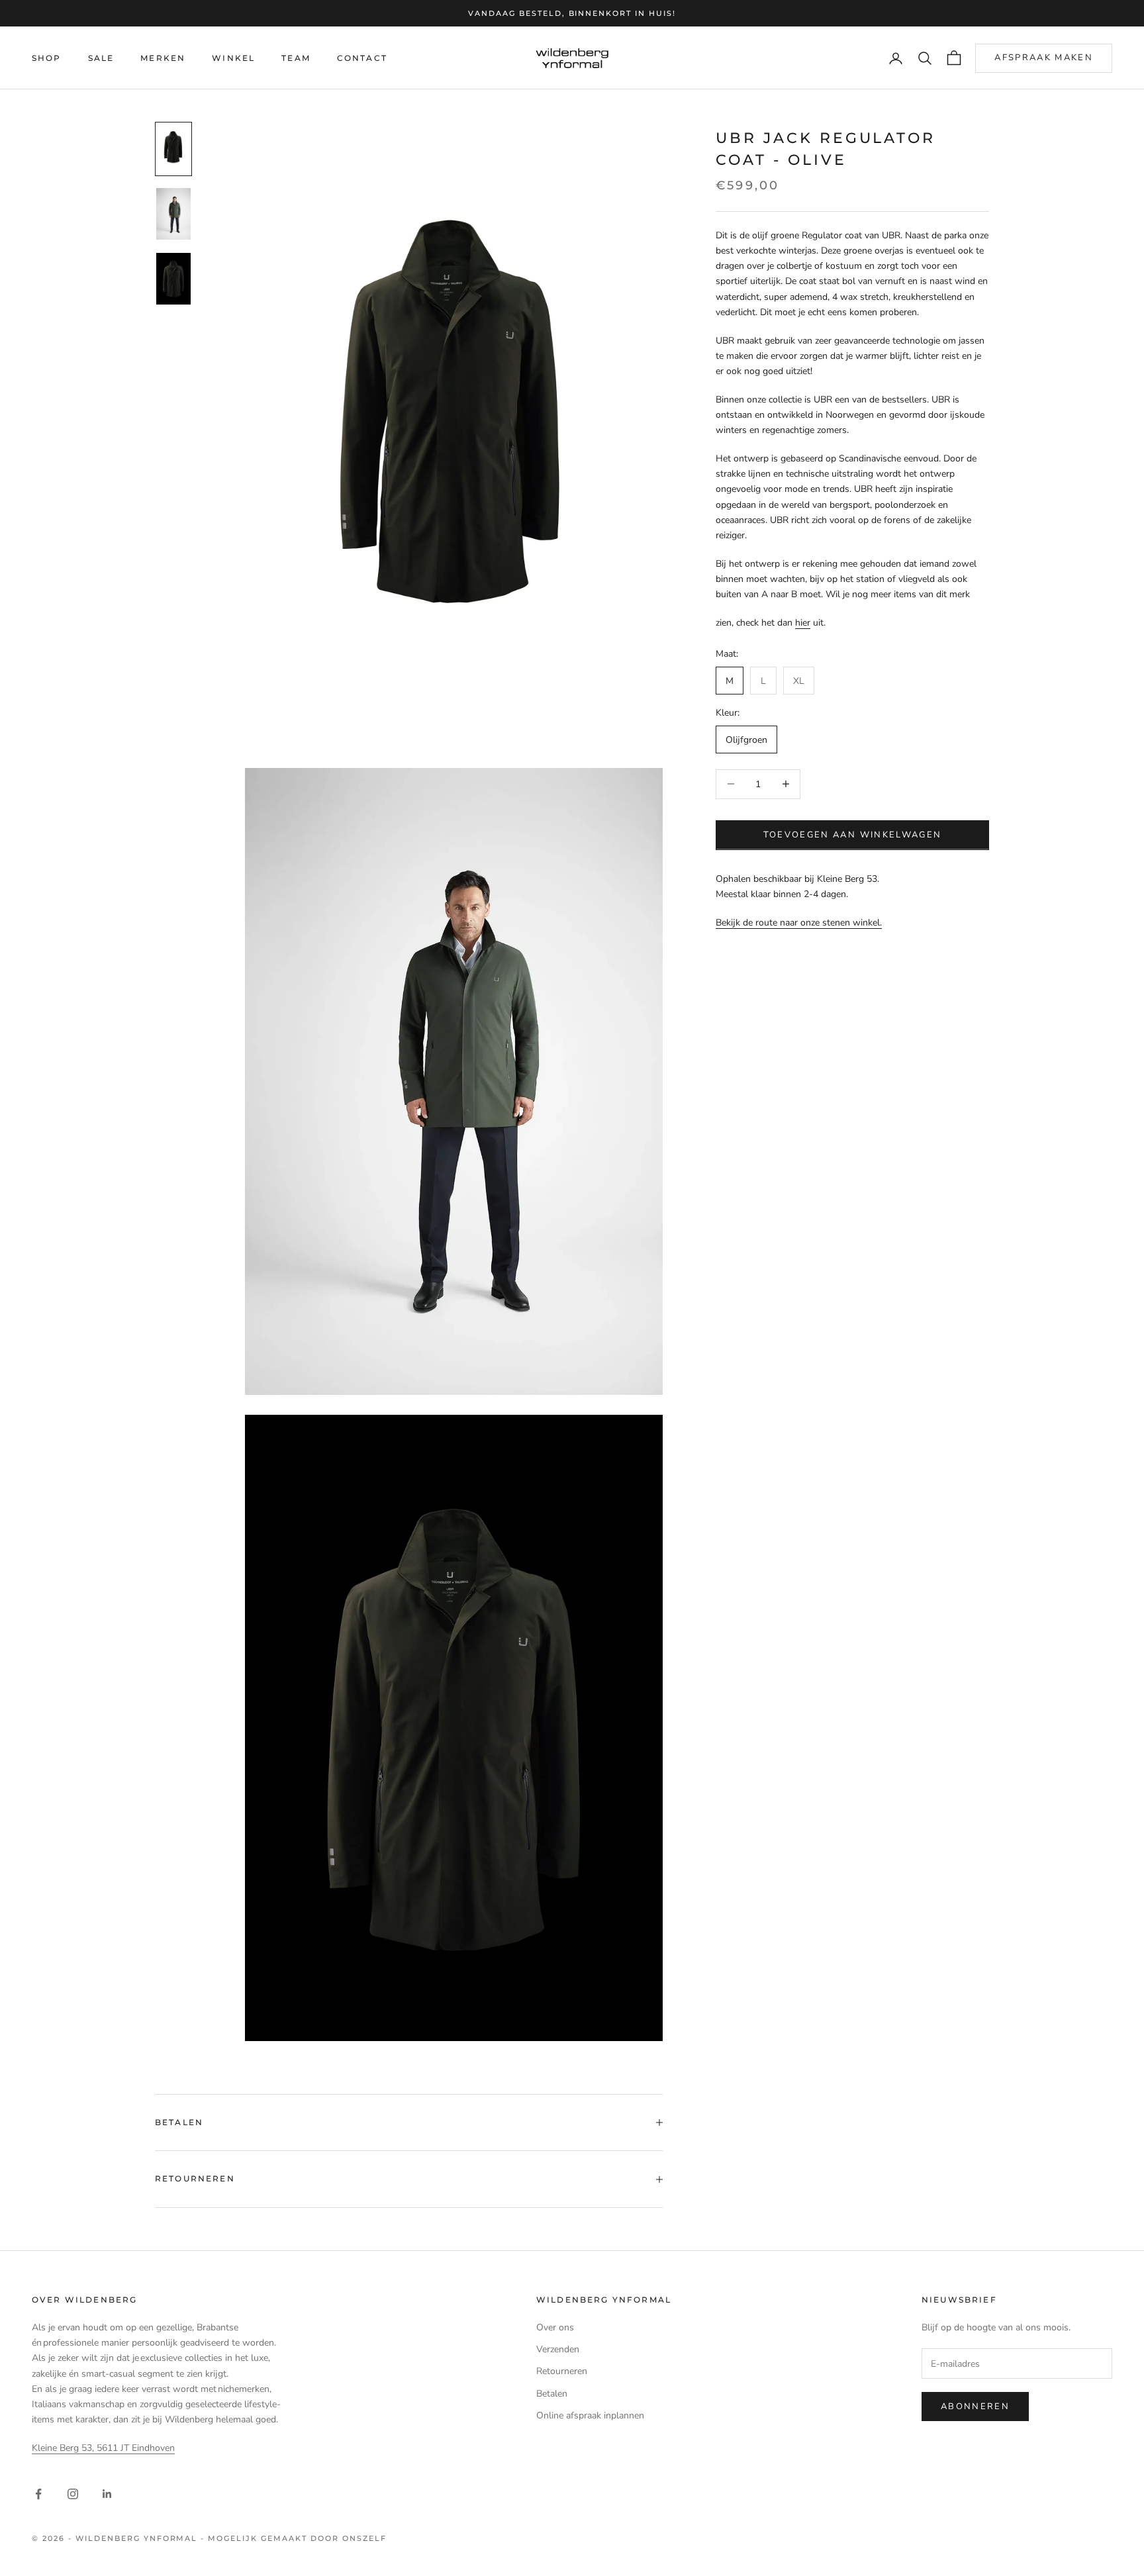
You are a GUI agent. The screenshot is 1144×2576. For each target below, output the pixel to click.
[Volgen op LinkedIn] (107, 2494)
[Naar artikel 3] (173, 279)
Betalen (552, 2394)
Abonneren (975, 2407)
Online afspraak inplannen (590, 2415)
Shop (47, 58)
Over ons (555, 2327)
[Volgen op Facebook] (38, 2494)
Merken (163, 58)
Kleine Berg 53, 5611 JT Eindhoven (103, 2448)
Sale (101, 58)
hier (803, 622)
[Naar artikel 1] (173, 149)
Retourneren (562, 2371)
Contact (362, 58)
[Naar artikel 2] (173, 214)
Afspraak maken (1044, 58)
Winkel (233, 58)
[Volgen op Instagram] (73, 2494)
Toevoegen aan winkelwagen (853, 834)
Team (296, 58)
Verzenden (558, 2349)
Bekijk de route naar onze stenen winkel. (799, 922)
